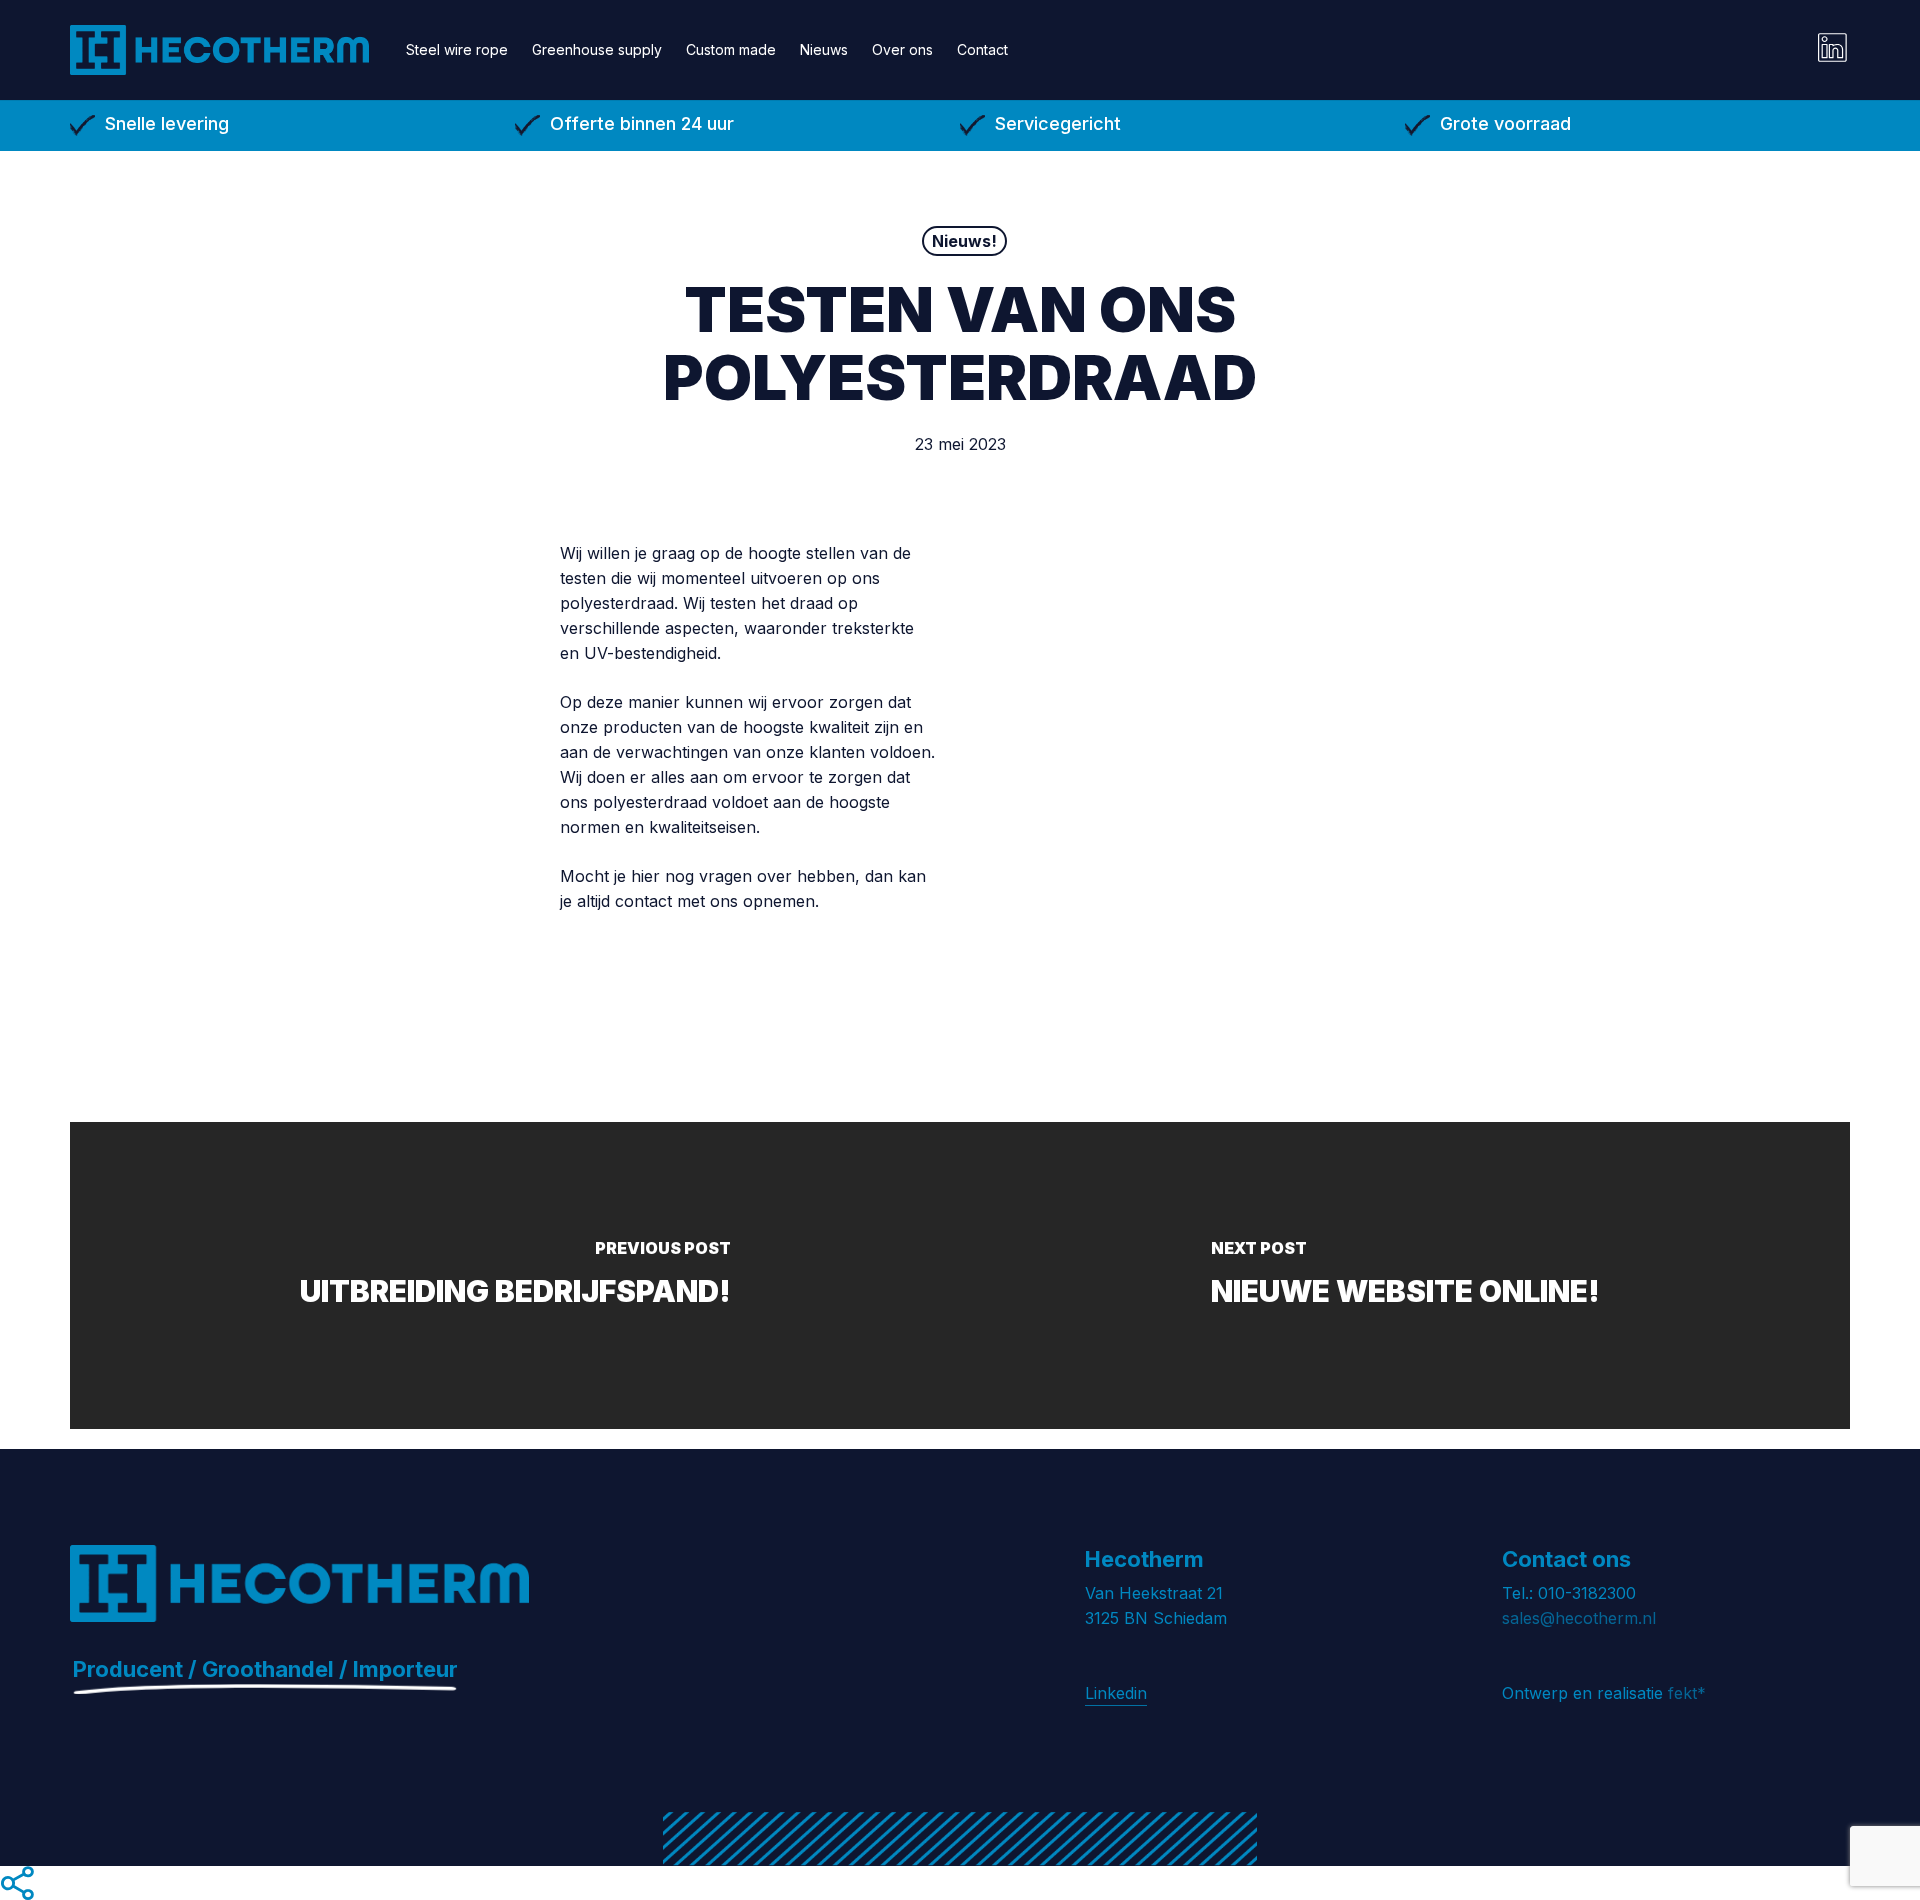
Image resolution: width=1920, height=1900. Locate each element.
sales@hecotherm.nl (1579, 1618)
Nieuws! (964, 241)
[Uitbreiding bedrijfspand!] (515, 1276)
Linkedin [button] (1116, 1693)
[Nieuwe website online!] (1405, 1276)
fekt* (1687, 1693)
